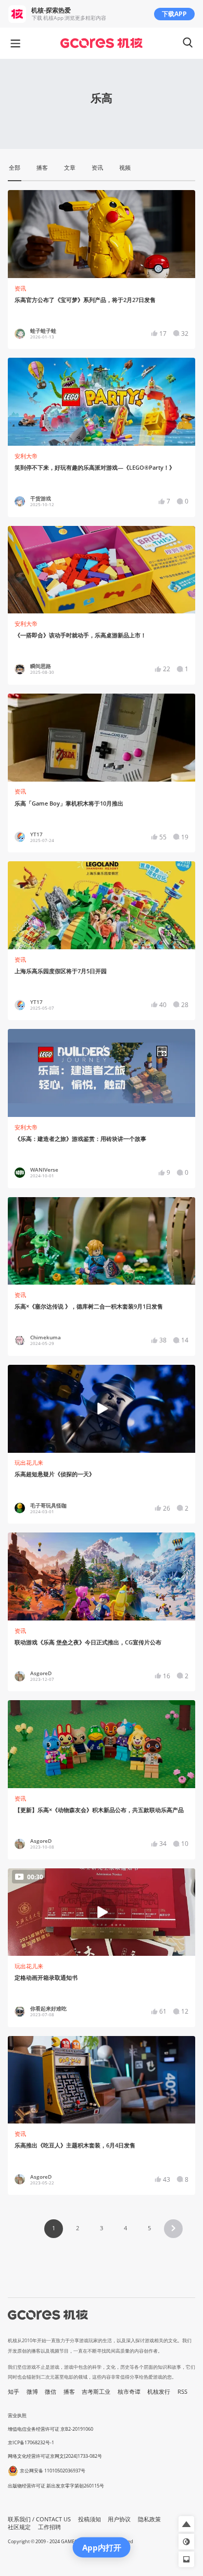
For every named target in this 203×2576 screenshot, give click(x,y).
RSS (182, 2392)
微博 (32, 2392)
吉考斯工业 (96, 2392)
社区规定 (19, 2527)
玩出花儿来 (29, 1463)
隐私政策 (149, 2519)
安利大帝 (26, 456)
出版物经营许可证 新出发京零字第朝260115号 (56, 2486)
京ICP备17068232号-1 (31, 2442)
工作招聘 (49, 2527)
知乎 (14, 2392)
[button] (173, 2229)
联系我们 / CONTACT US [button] (39, 2519)
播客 (69, 2392)
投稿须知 (90, 2519)
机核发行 (159, 2392)
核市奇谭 (129, 2392)
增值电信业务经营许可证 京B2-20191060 (50, 2429)
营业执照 (17, 2415)
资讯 (20, 288)
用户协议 (119, 2519)
